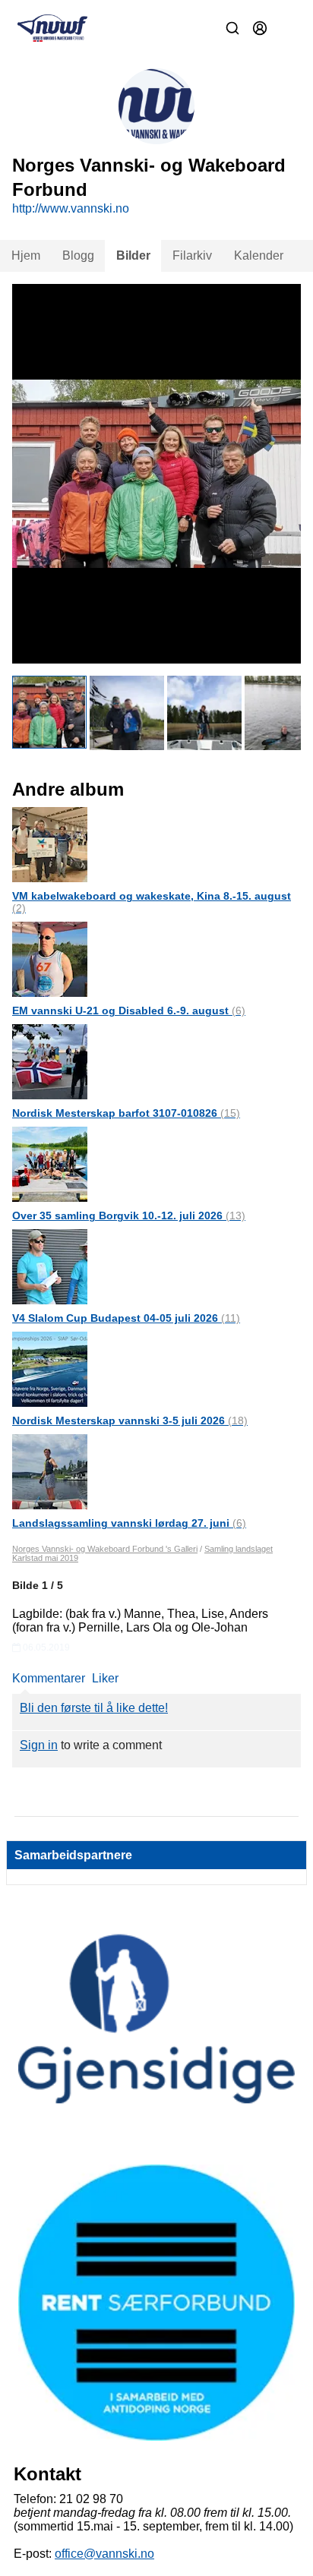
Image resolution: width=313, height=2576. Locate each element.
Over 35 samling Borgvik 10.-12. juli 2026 (129, 1215)
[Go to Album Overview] (50, 844)
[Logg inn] (260, 28)
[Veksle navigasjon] (287, 28)
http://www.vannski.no (71, 208)
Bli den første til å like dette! (94, 1708)
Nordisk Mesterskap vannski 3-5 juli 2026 (130, 1420)
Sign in (39, 1745)
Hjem (26, 255)
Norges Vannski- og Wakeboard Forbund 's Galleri (105, 1549)
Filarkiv (192, 255)
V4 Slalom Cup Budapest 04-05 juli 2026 (126, 1318)
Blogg (78, 255)
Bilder (133, 255)
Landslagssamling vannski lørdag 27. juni (129, 1523)
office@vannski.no (104, 2554)
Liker (105, 1678)
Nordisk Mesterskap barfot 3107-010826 (126, 1113)
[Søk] (232, 28)
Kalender (259, 255)
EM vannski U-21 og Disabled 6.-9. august (129, 1011)
